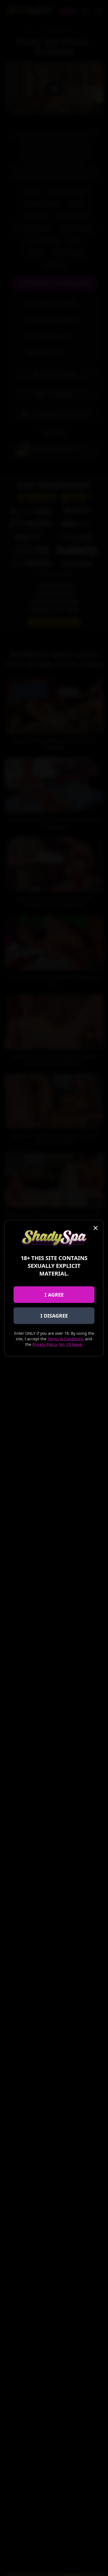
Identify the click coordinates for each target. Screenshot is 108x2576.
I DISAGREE (54, 1316)
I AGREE (54, 1295)
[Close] (96, 1228)
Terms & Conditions (66, 1339)
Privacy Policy (45, 1344)
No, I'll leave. (71, 1344)
